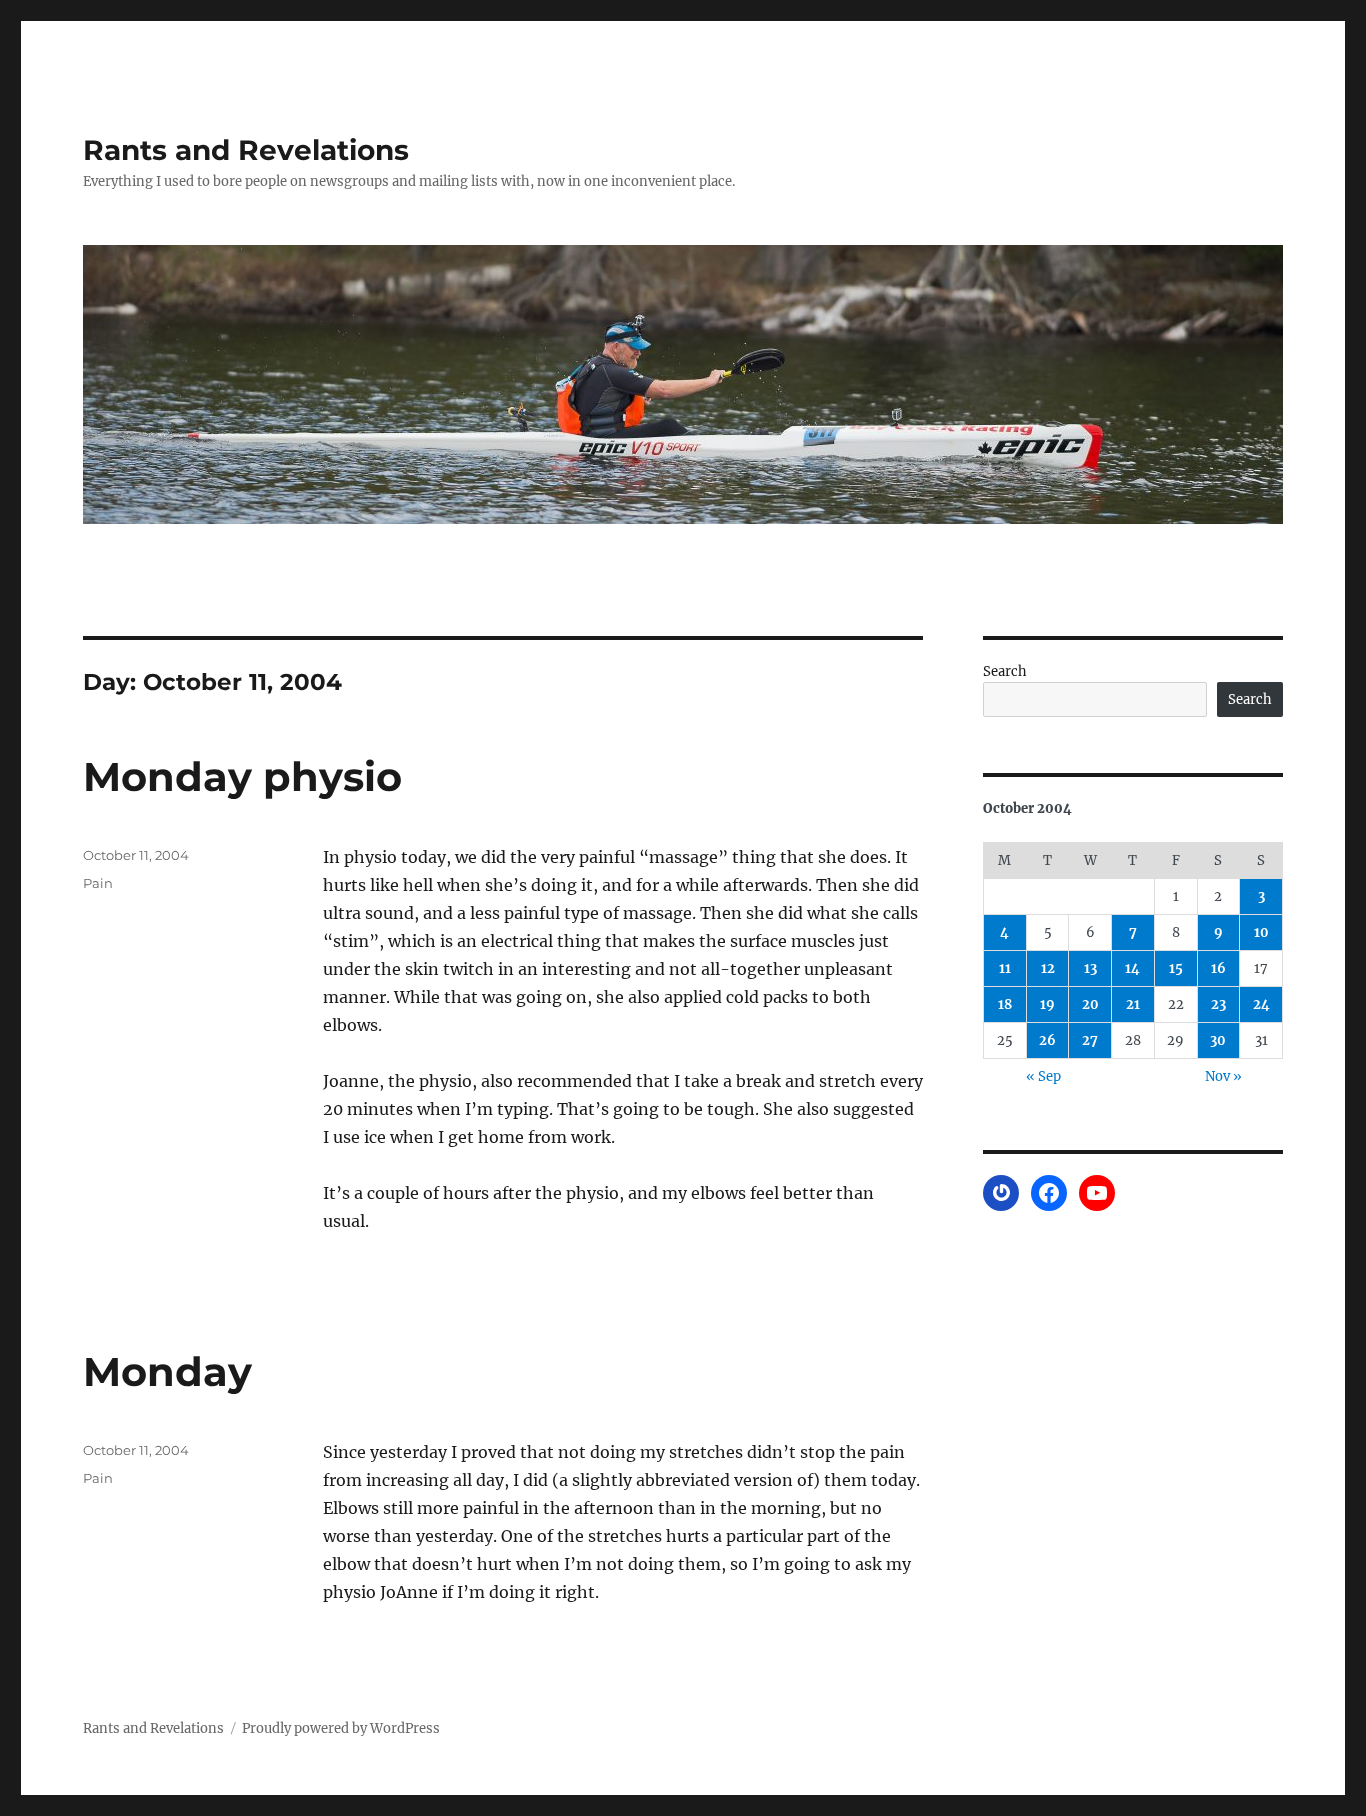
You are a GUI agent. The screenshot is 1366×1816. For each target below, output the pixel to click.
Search (1005, 671)
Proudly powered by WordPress (341, 1728)
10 (1261, 932)
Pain (98, 883)
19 (1047, 1004)
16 (1218, 968)
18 (1005, 1004)
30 (1218, 1040)
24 (1261, 1004)
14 (1132, 968)
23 (1218, 1004)
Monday (167, 1371)
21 (1133, 1004)
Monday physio (242, 776)
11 (1005, 968)
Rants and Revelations (246, 150)
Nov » (1223, 1076)
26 (1047, 1040)
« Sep (1043, 1076)
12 (1048, 968)
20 (1090, 1004)
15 (1176, 968)
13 (1090, 968)
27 (1090, 1040)
